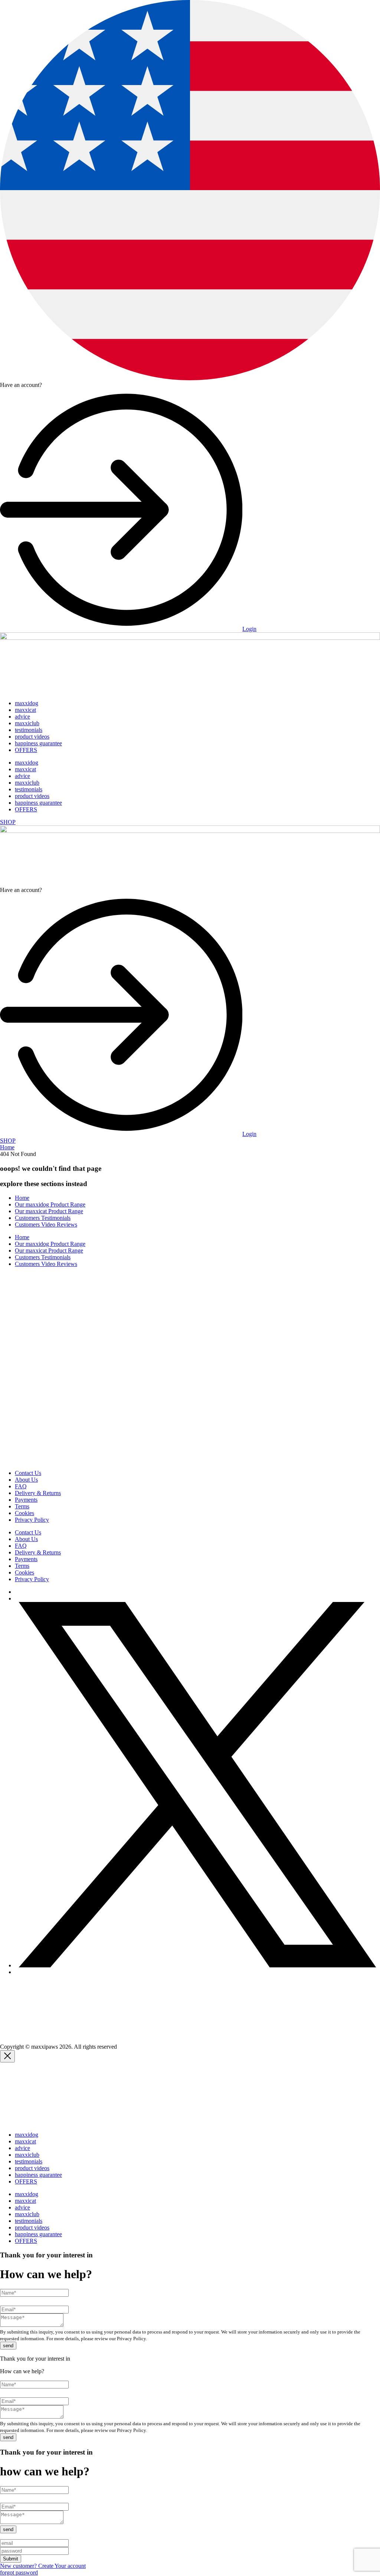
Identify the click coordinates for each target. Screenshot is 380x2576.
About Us (26, 1480)
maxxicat (25, 710)
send (8, 2346)
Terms (22, 1506)
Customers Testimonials (43, 1218)
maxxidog (27, 703)
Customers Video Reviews (46, 1225)
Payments (26, 1500)
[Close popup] (7, 2056)
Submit (11, 2559)
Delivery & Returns (38, 1493)
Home (7, 1147)
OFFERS (26, 750)
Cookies (24, 1513)
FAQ (21, 1486)
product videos (32, 737)
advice (22, 717)
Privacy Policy (32, 1520)
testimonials (29, 730)
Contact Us (28, 1473)
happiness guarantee (38, 743)
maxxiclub (27, 723)
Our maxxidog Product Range (50, 1204)
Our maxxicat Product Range (49, 1211)
